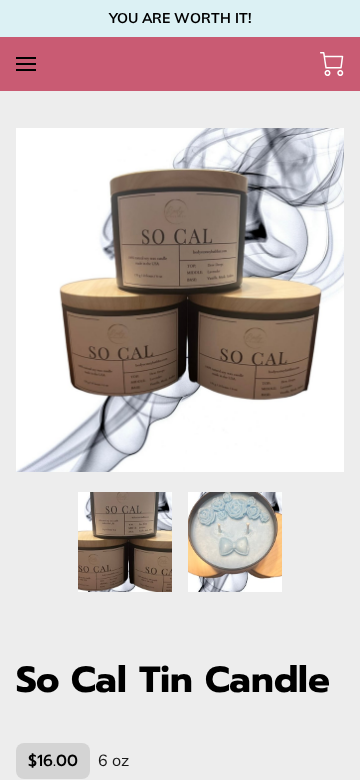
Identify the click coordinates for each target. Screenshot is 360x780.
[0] (332, 64)
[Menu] (26, 64)
